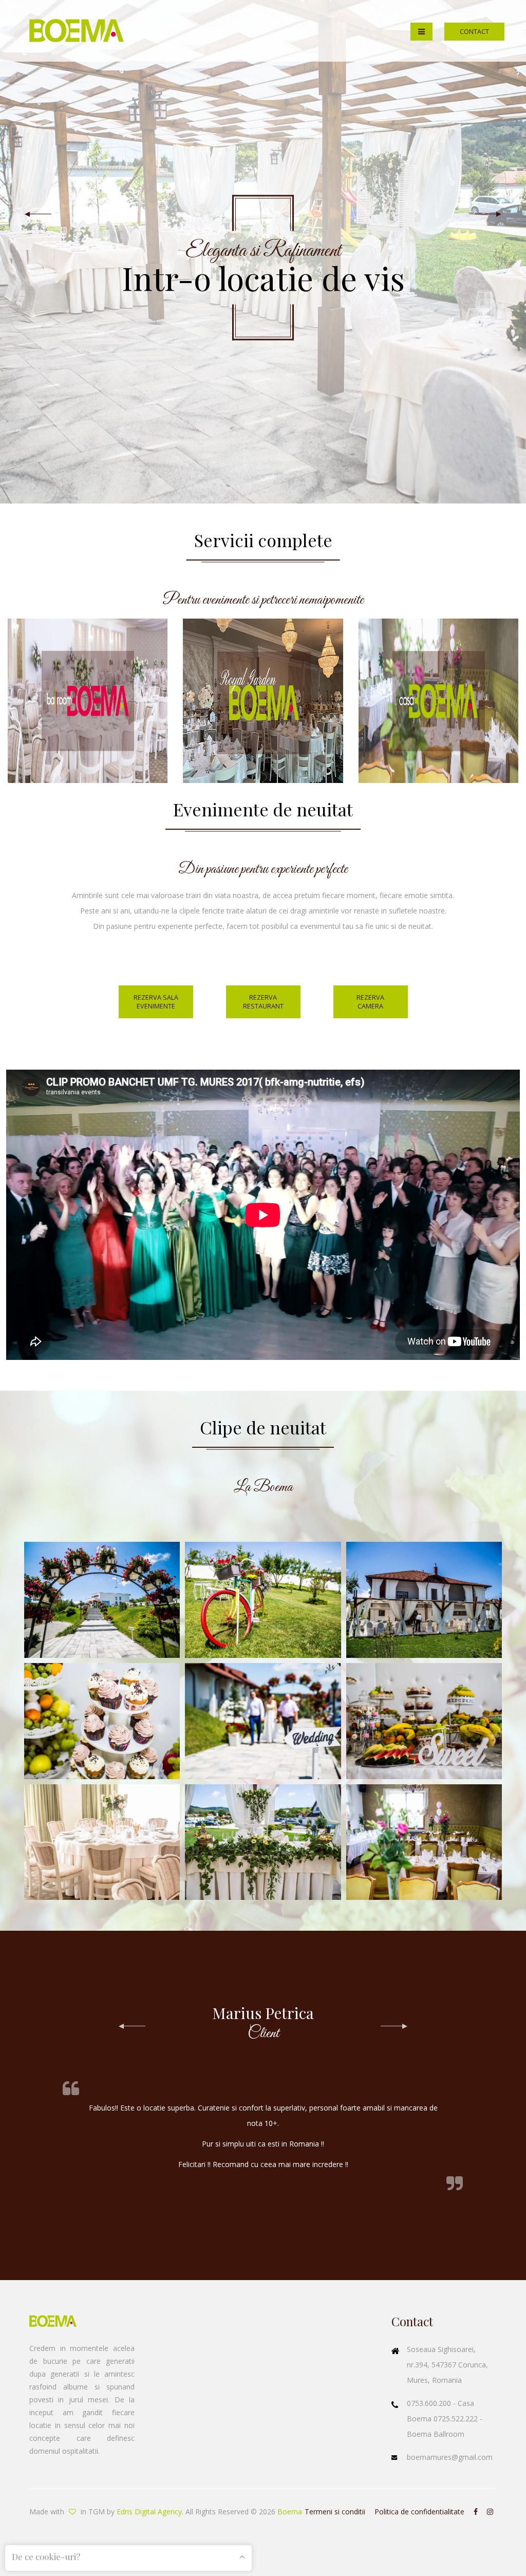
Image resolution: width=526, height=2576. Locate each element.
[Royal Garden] (263, 700)
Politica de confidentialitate (419, 2512)
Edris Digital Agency (149, 2512)
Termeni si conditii (335, 2512)
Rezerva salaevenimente (156, 1002)
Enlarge (102, 1600)
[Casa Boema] (438, 700)
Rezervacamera (370, 1002)
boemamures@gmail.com (450, 2457)
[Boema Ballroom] (88, 700)
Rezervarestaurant (263, 1002)
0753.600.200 (430, 2403)
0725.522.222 (457, 2419)
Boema (290, 2512)
